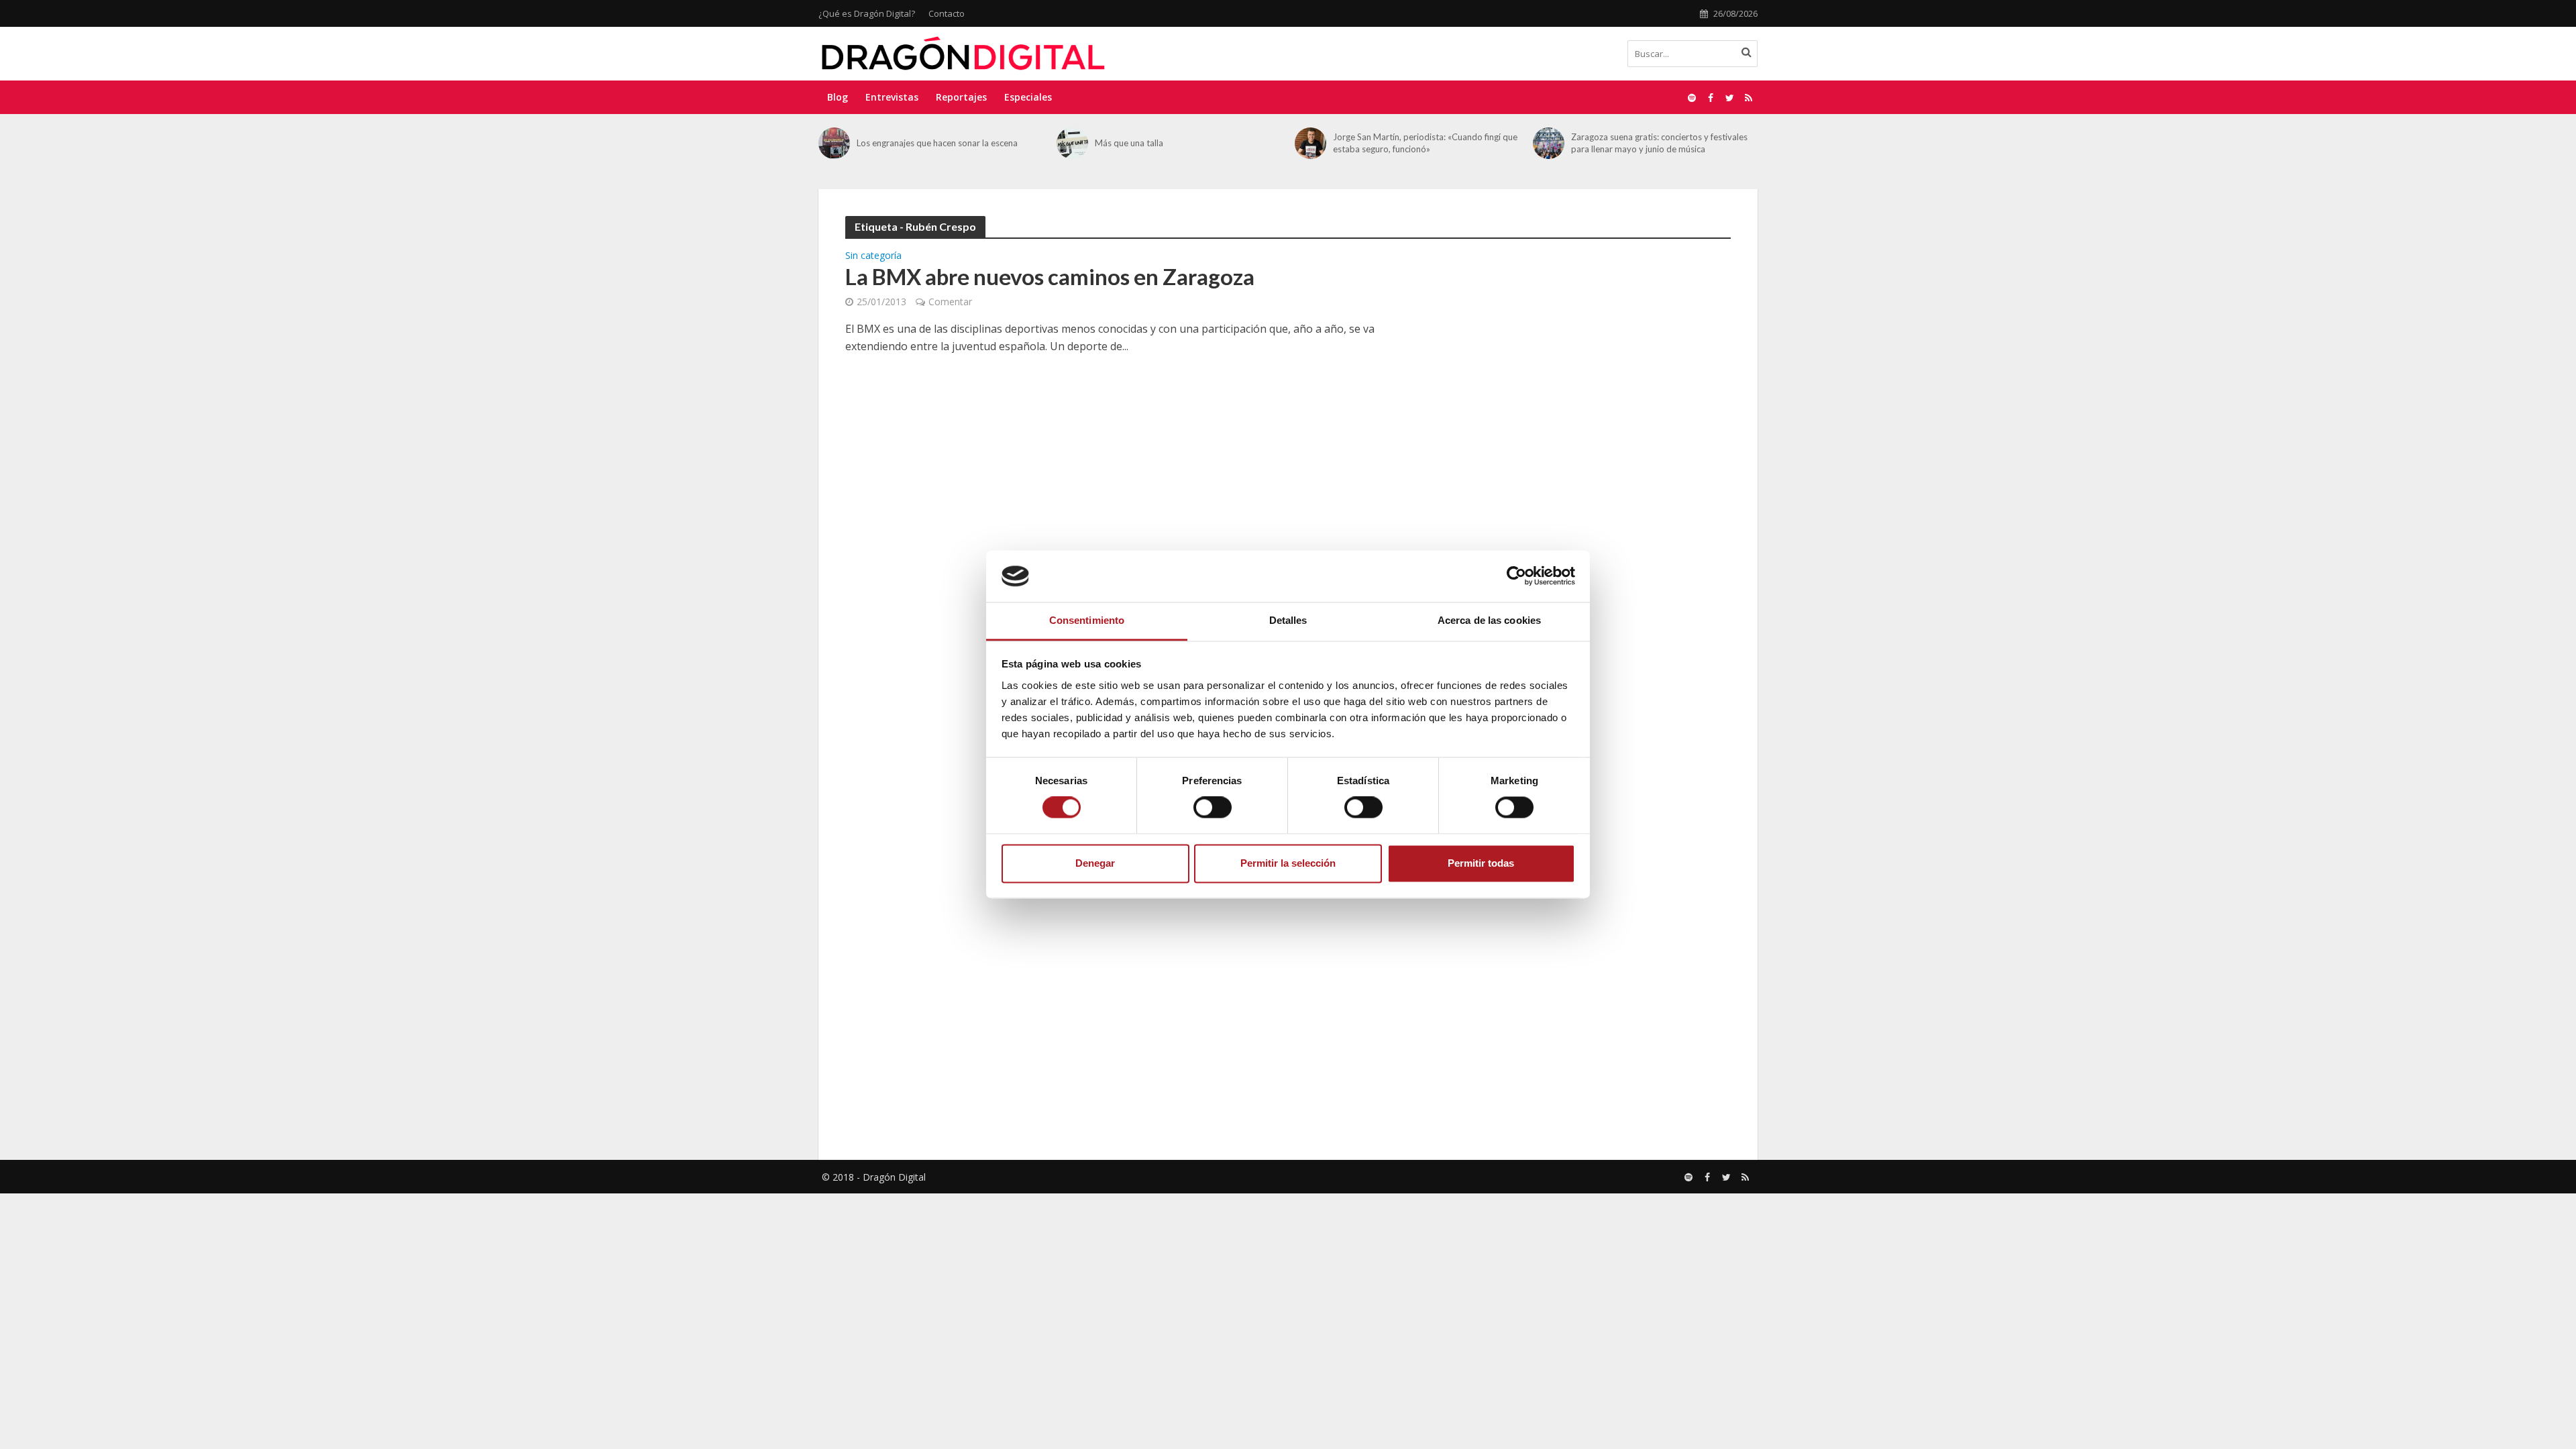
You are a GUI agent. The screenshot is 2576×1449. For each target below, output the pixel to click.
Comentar (950, 302)
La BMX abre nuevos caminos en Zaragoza (1050, 276)
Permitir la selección (1288, 863)
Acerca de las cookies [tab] (1489, 620)
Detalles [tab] (1288, 620)
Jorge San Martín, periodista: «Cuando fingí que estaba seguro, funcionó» (1187, 143)
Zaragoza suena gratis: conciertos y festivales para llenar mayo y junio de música (1421, 143)
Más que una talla (891, 143)
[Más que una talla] (834, 143)
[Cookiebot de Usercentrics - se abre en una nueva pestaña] (1516, 576)
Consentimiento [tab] (1087, 620)
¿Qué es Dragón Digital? (867, 13)
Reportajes (961, 97)
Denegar (1095, 863)
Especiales (1028, 97)
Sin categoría (873, 256)
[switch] (1213, 808)
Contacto (947, 13)
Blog (838, 97)
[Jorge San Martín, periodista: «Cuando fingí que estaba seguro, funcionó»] (1072, 143)
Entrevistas (892, 97)
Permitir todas (1481, 863)
